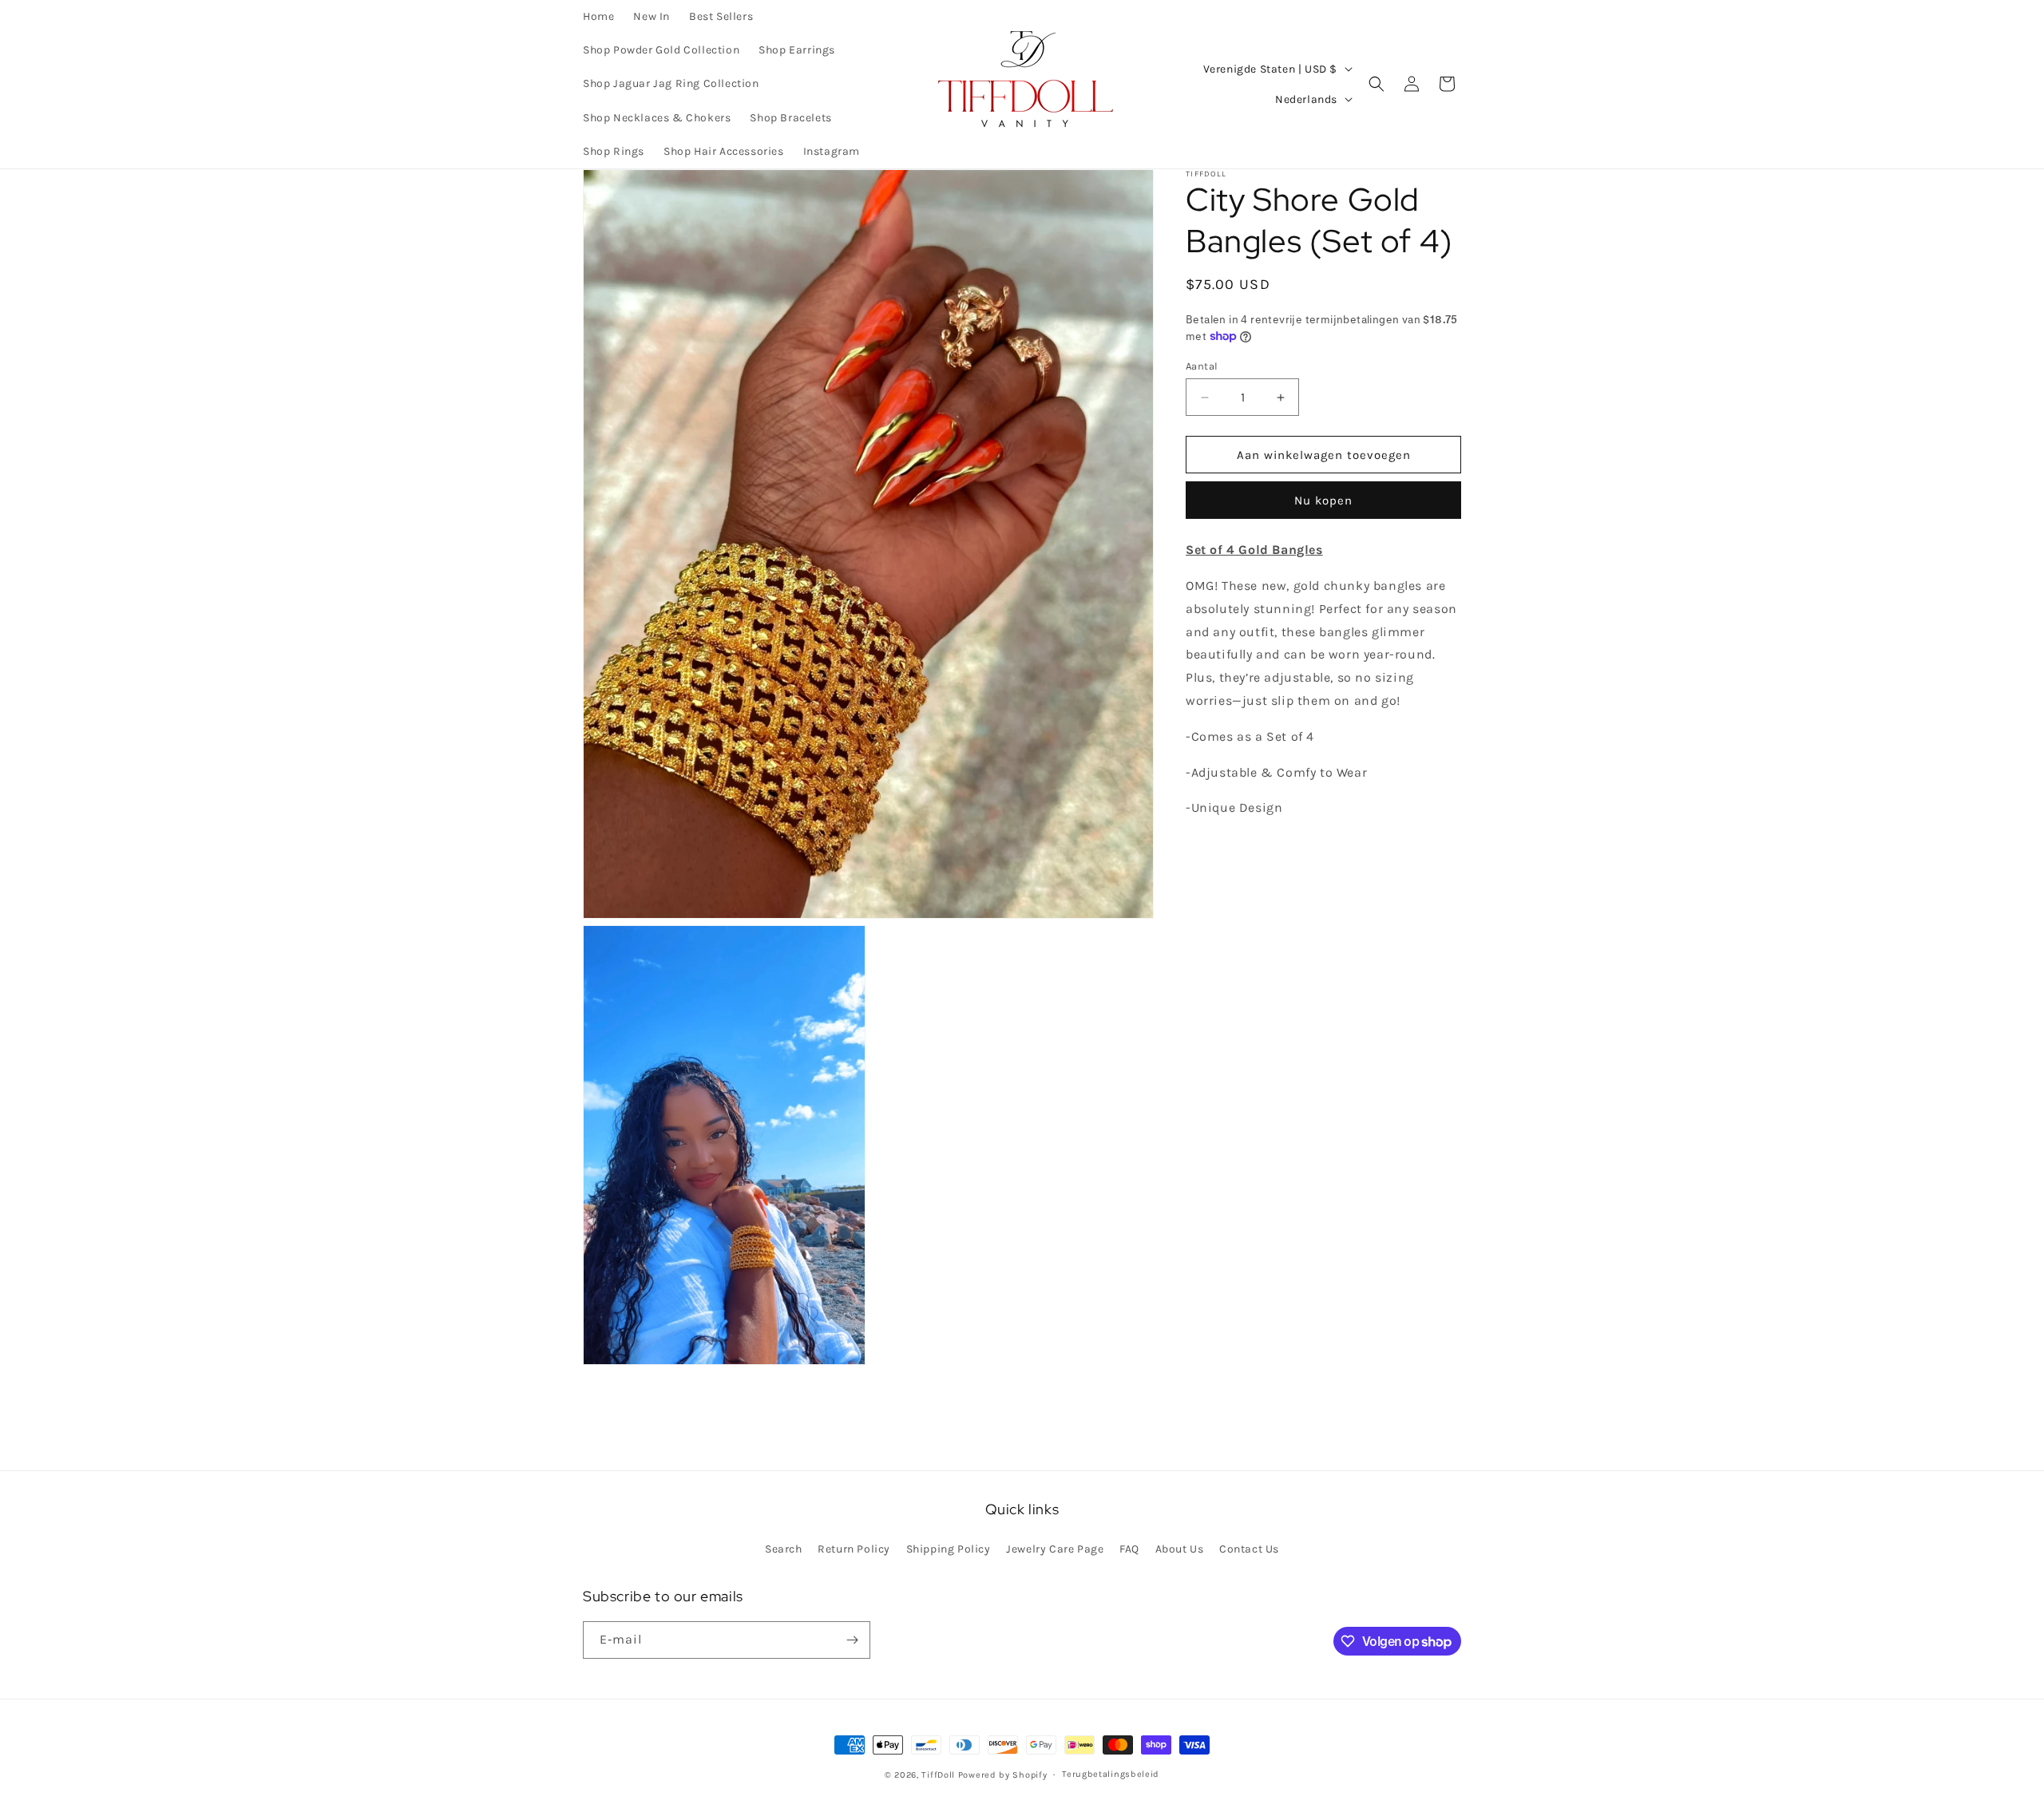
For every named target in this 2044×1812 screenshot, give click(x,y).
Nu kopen (1323, 500)
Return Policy (854, 1549)
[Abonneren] (852, 1640)
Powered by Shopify (1003, 1775)
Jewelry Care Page (1055, 1549)
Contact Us (1249, 1549)
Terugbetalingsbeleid (1111, 1774)
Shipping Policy (949, 1549)
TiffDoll (938, 1775)
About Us (1180, 1549)
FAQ (1129, 1549)
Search (784, 1549)
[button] (1377, 84)
